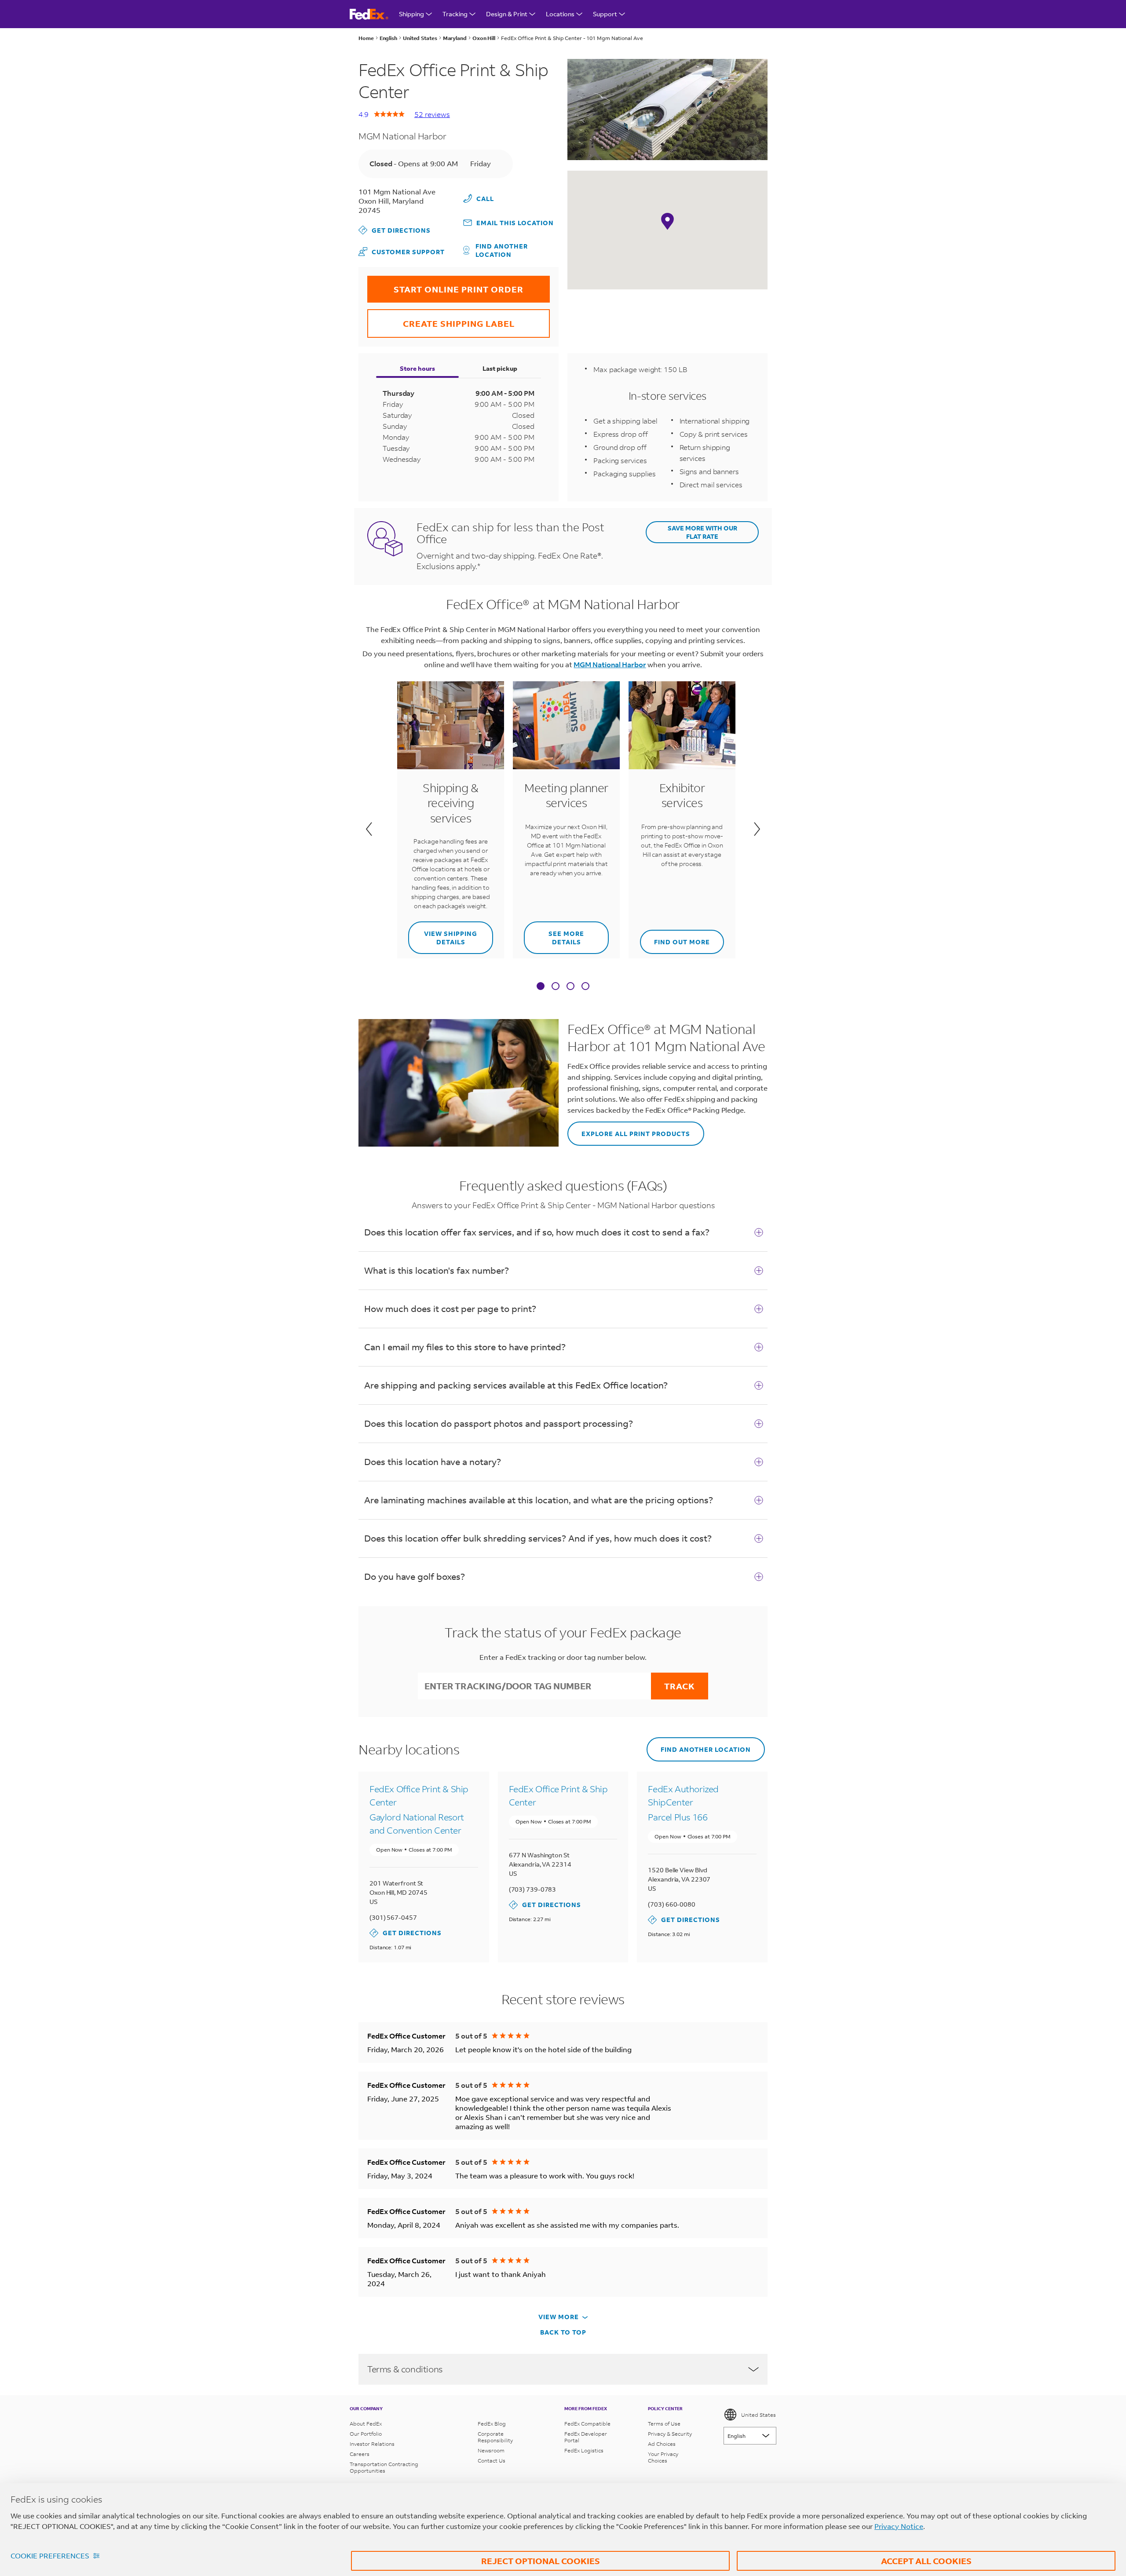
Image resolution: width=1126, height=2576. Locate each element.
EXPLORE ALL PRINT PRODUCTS (629, 1130)
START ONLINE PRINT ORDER (445, 285)
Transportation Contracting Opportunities (384, 2467)
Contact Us (492, 2461)
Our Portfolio (366, 2434)
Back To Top (563, 2332)
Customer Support (402, 251)
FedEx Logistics (584, 2450)
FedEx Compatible (587, 2424)
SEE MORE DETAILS (554, 934)
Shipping (411, 14)
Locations (560, 14)
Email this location (515, 223)
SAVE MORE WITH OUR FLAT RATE (702, 532)
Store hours (417, 368)
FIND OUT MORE (675, 938)
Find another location (502, 250)
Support (605, 14)
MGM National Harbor (610, 664)
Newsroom (491, 2450)
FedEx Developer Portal (586, 2437)
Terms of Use (664, 2424)
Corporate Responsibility (495, 2437)
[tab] (541, 987)
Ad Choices (662, 2444)
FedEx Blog (492, 2424)
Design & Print (507, 14)
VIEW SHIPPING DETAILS (443, 934)
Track (680, 1686)
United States (759, 2415)
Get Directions (395, 230)
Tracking (455, 14)
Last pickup (500, 368)
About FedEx (366, 2424)
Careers (360, 2454)
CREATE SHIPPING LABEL (441, 319)
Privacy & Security (670, 2434)
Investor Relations (372, 2444)
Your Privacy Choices (663, 2457)
